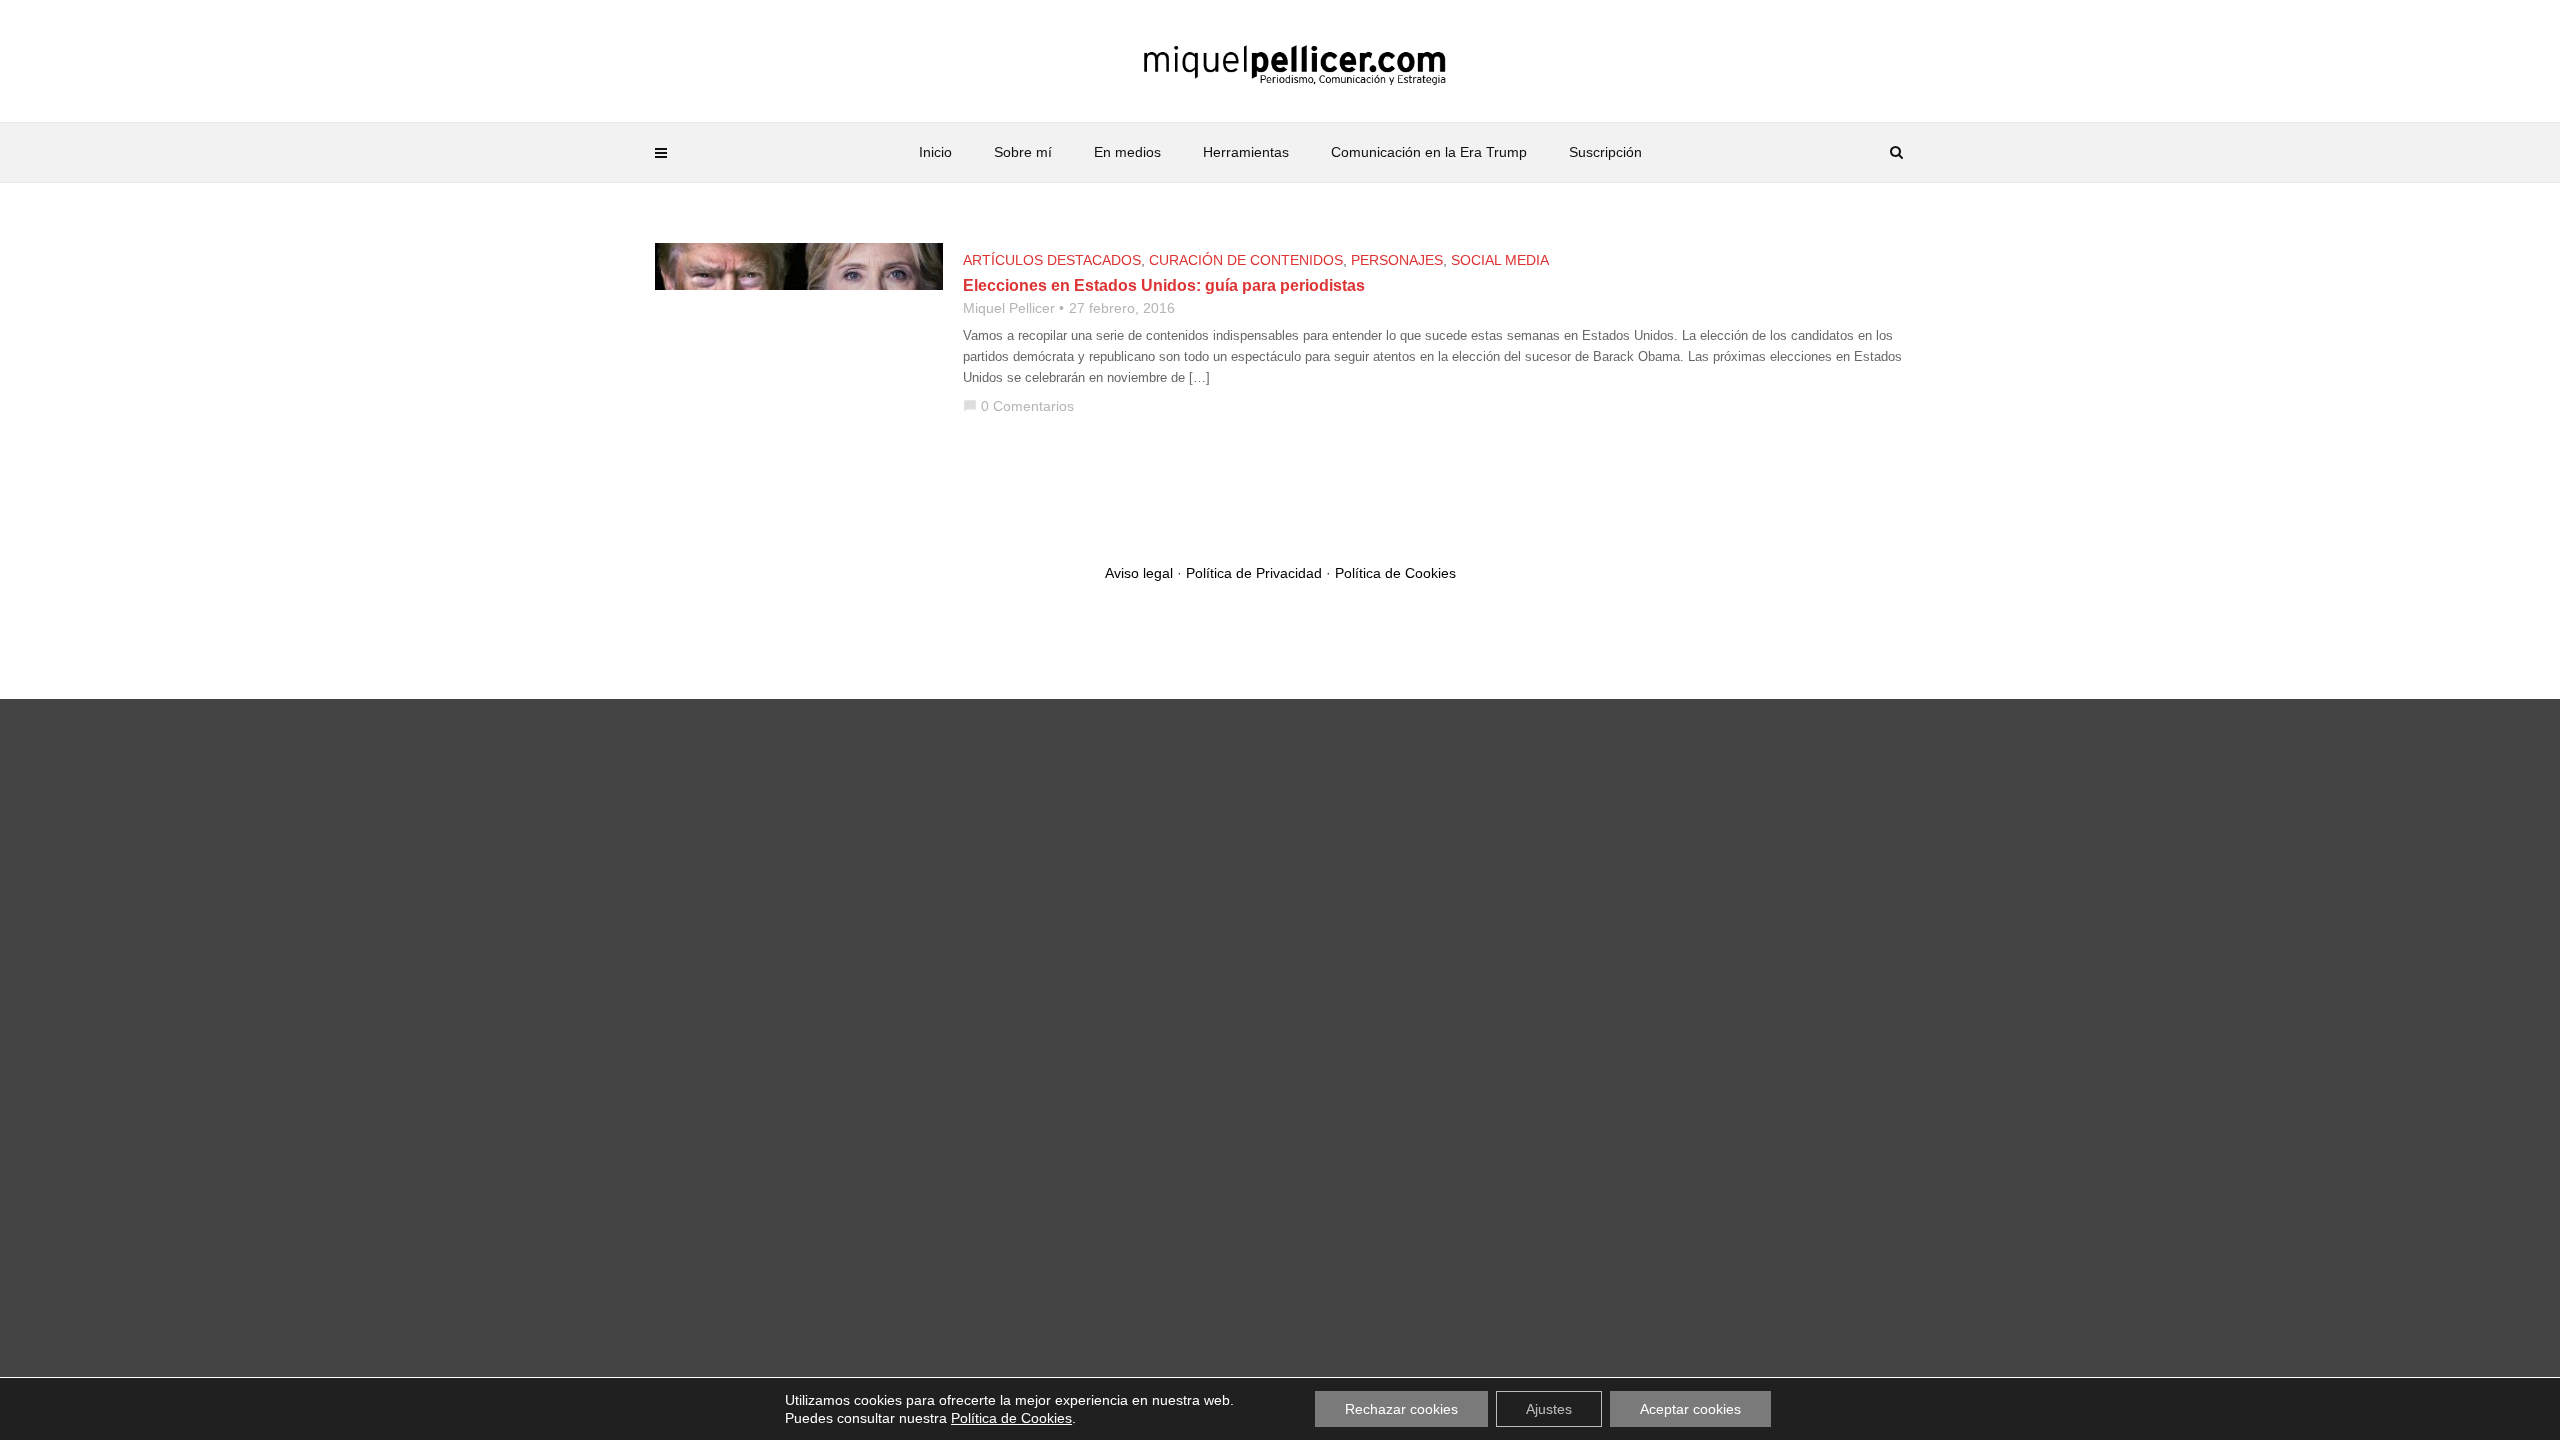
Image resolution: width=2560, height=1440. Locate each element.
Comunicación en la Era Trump (1429, 152)
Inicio (935, 152)
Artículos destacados (1052, 260)
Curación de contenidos (1246, 260)
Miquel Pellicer (1009, 308)
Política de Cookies (1395, 573)
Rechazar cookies (1401, 1409)
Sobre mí (1023, 152)
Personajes (1397, 260)
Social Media (1500, 260)
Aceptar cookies (1690, 1409)
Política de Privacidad (1254, 573)
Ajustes (1549, 1409)
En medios (1127, 152)
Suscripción (1605, 152)
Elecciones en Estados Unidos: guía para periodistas (1164, 285)
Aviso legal (1139, 573)
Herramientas (1246, 152)
